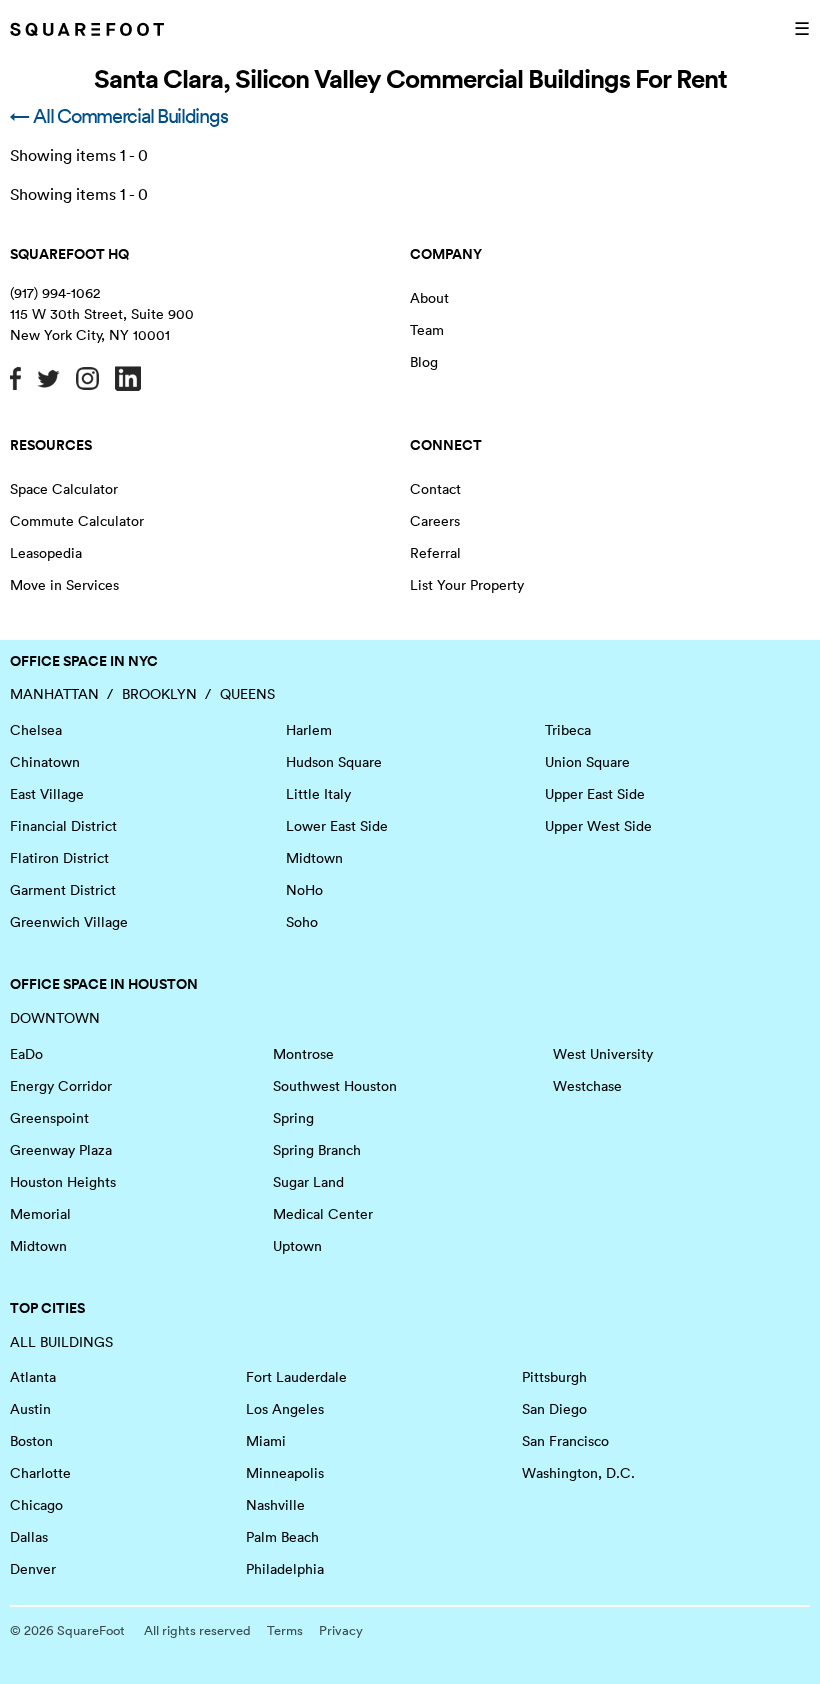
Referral (435, 553)
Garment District (63, 890)
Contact (435, 489)
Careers (435, 521)
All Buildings (61, 1342)
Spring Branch (317, 1150)
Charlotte (40, 1473)
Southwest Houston (335, 1086)
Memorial (40, 1214)
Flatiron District (59, 858)
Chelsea (36, 730)
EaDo (26, 1054)
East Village (47, 794)
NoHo (304, 890)
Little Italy (318, 794)
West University (603, 1054)
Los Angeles (285, 1409)
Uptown (297, 1246)
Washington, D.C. (578, 1473)
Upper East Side (595, 794)
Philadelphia (285, 1569)
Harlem (309, 730)
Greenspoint (49, 1118)
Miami (266, 1441)
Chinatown (45, 762)
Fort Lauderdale (296, 1377)
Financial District (63, 826)
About (429, 298)
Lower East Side (337, 826)
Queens (247, 694)
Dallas (29, 1537)
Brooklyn (159, 694)
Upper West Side (598, 826)
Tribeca (568, 730)
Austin (30, 1409)
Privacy (341, 1630)
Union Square (587, 762)
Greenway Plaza (61, 1150)
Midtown (314, 858)
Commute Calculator (77, 521)
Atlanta (33, 1377)
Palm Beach (282, 1537)
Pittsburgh (554, 1377)
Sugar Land (308, 1182)
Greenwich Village (69, 922)
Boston (31, 1441)
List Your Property (467, 585)
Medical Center (323, 1214)
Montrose (303, 1054)
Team (427, 330)
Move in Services (64, 585)
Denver (33, 1569)
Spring (293, 1118)
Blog (424, 362)
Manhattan (54, 694)
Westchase (587, 1086)
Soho (302, 922)
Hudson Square (334, 762)
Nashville (275, 1505)
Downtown (55, 1018)
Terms (285, 1630)
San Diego (554, 1409)
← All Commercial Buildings (118, 116)
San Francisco (565, 1441)
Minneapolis (285, 1473)
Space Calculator (64, 489)
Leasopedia (46, 553)
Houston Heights (63, 1182)
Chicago (36, 1505)
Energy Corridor (61, 1086)
